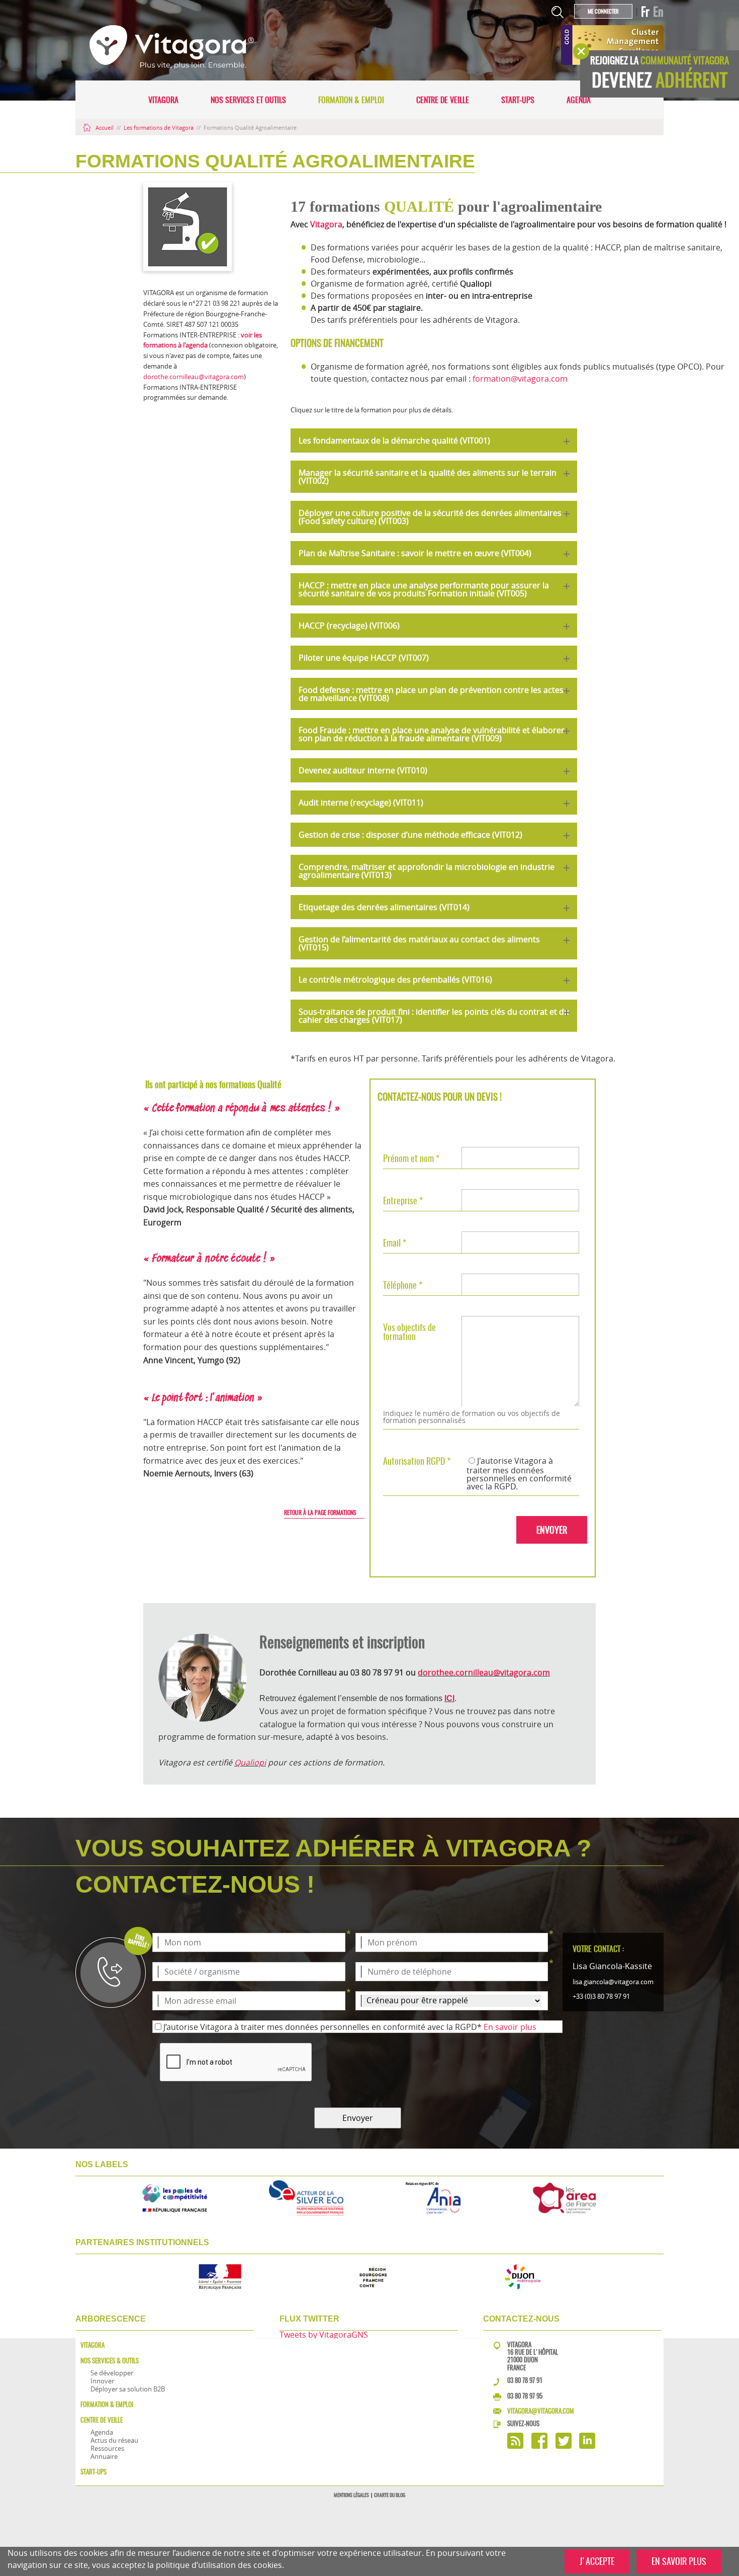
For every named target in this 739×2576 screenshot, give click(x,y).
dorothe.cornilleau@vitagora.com (194, 377)
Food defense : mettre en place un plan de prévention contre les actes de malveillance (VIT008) (431, 694)
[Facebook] (539, 2446)
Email (395, 1242)
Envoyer (358, 2118)
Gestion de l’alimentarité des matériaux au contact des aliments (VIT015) (419, 943)
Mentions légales (351, 2495)
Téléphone (403, 1285)
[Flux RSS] (515, 2446)
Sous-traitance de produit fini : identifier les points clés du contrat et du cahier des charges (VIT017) (434, 1016)
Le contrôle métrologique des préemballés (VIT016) (395, 980)
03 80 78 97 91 (525, 2380)
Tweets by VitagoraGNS (324, 2335)
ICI (449, 1698)
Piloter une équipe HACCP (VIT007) (364, 658)
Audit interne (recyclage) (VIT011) (361, 803)
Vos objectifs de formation (409, 1331)
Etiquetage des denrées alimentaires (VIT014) (384, 907)
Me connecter (603, 11)
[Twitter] (564, 2446)
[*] (249, 1942)
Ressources (107, 2448)
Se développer (112, 2373)
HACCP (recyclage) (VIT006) (349, 626)
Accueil (105, 127)
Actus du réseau (114, 2440)
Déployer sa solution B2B (128, 2389)
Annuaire (104, 2456)
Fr (645, 12)
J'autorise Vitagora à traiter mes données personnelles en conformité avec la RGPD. (519, 1474)
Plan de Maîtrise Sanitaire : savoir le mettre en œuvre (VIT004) (415, 553)
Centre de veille (443, 100)
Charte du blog (390, 2495)
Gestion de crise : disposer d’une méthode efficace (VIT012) (410, 835)
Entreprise (403, 1200)
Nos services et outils (248, 100)
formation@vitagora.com (520, 379)
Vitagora (163, 100)
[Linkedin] (587, 2446)
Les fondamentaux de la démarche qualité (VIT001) (394, 440)
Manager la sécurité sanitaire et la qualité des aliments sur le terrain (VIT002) (428, 477)
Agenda (579, 100)
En (658, 12)
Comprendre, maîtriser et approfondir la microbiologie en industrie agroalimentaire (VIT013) (427, 871)
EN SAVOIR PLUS (679, 2561)
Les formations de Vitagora (159, 127)
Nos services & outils (110, 2361)
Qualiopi (250, 1762)
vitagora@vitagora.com (541, 2411)
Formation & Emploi (351, 100)
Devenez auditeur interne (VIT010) (363, 770)
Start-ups (518, 100)
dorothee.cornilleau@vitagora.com (484, 1672)
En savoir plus (510, 2027)
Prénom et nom (411, 1158)
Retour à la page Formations (320, 1513)
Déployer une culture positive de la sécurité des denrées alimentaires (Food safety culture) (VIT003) (430, 517)
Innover (102, 2381)
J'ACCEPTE (597, 2561)
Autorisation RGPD (417, 1461)
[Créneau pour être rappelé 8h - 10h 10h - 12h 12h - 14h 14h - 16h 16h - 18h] (452, 2001)
